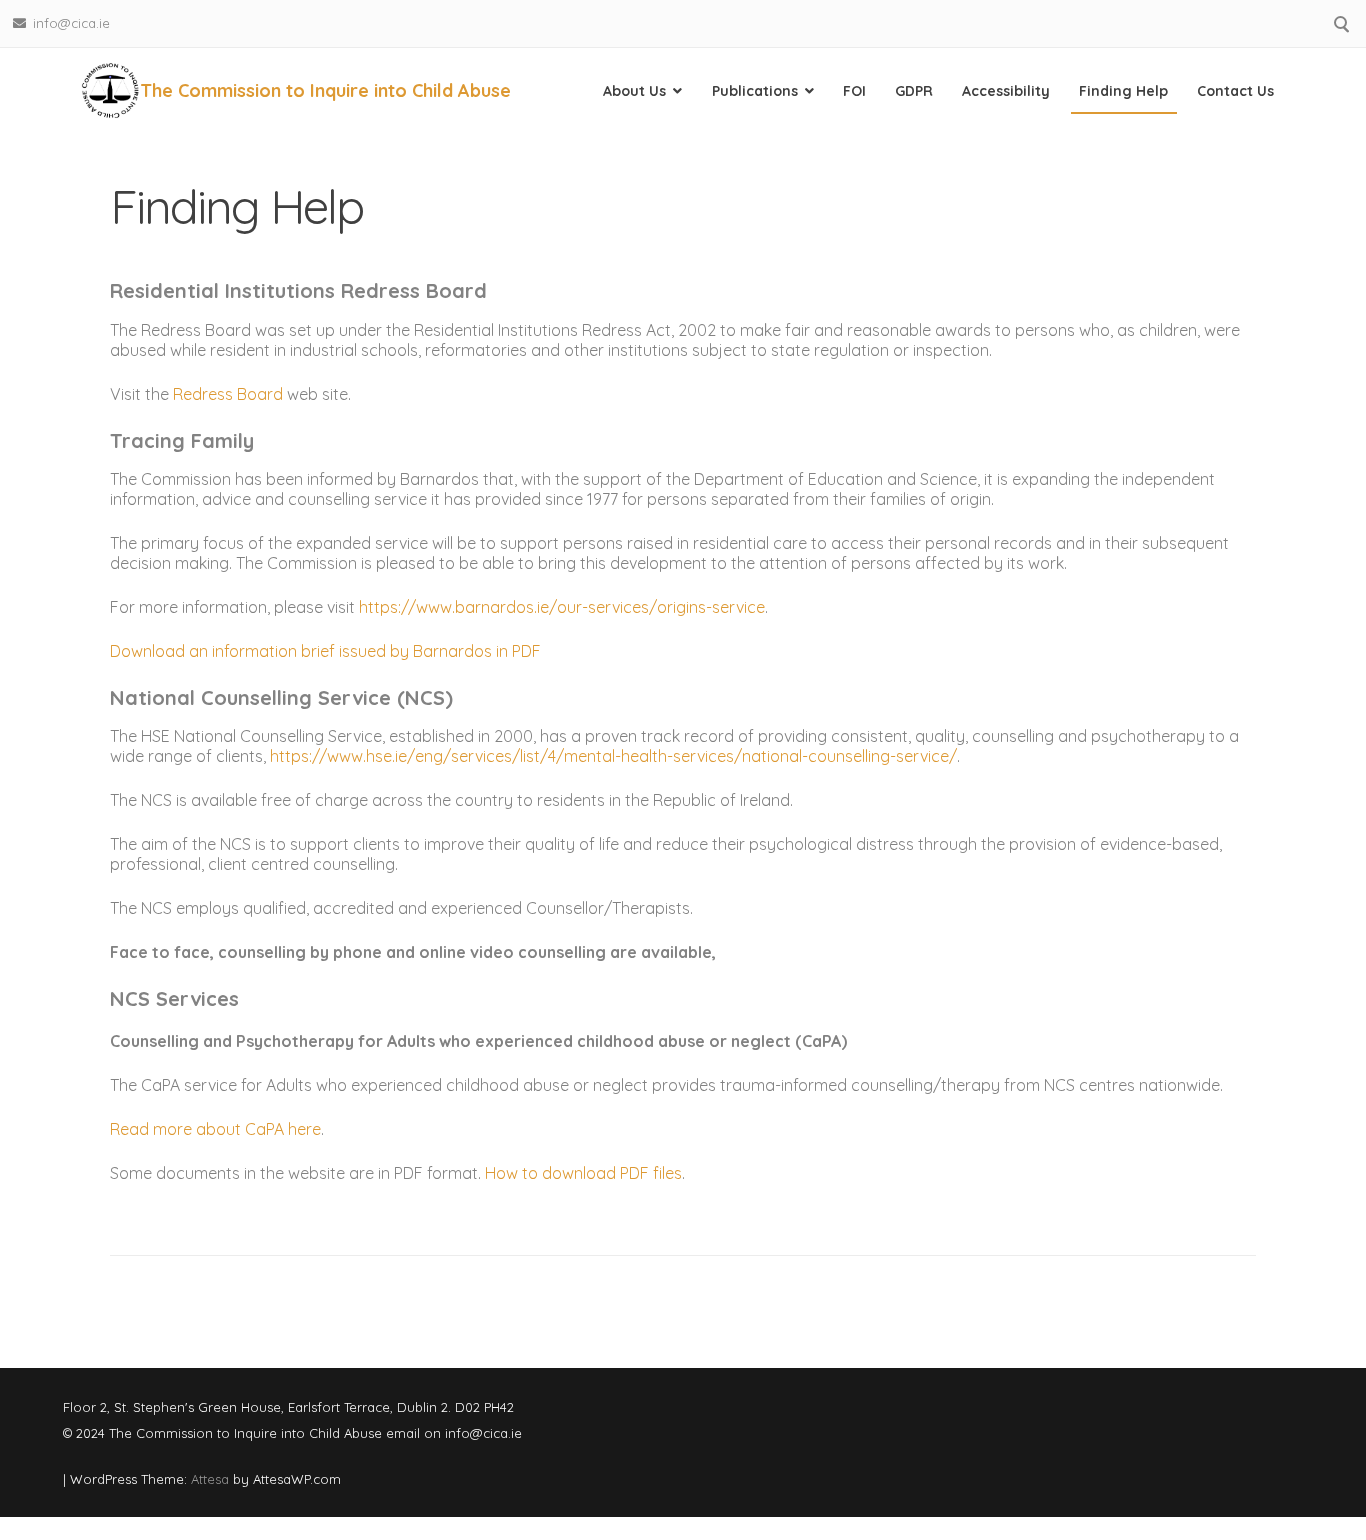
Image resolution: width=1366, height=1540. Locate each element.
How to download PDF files (583, 1173)
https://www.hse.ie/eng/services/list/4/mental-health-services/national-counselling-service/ (613, 756)
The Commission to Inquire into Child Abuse (325, 90)
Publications (755, 91)
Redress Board (228, 394)
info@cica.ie (71, 23)
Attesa (210, 1479)
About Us (634, 91)
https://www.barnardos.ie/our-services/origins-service (560, 607)
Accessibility (1006, 91)
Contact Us (1235, 91)
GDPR (914, 91)
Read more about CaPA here (215, 1129)
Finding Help (1123, 91)
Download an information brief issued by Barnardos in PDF (325, 651)
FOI (854, 91)
